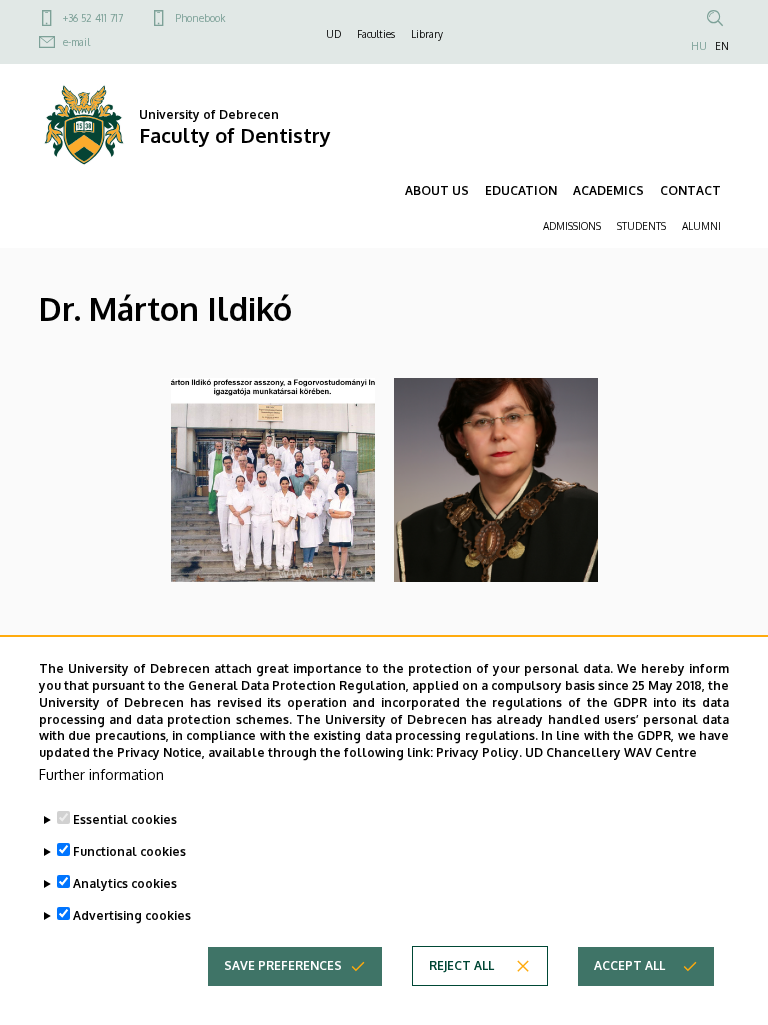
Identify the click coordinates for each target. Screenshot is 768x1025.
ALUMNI (701, 226)
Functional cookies (129, 851)
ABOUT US (437, 190)
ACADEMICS (608, 190)
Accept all (629, 965)
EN (722, 46)
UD (333, 34)
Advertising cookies (132, 915)
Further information (101, 774)
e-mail (76, 42)
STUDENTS (641, 226)
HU (699, 46)
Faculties (376, 34)
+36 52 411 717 (93, 18)
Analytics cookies (125, 883)
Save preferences (283, 965)
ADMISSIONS (572, 226)
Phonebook (200, 18)
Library (427, 34)
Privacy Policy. (479, 752)
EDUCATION (521, 190)
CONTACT (690, 190)
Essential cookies (125, 819)
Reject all (461, 965)
